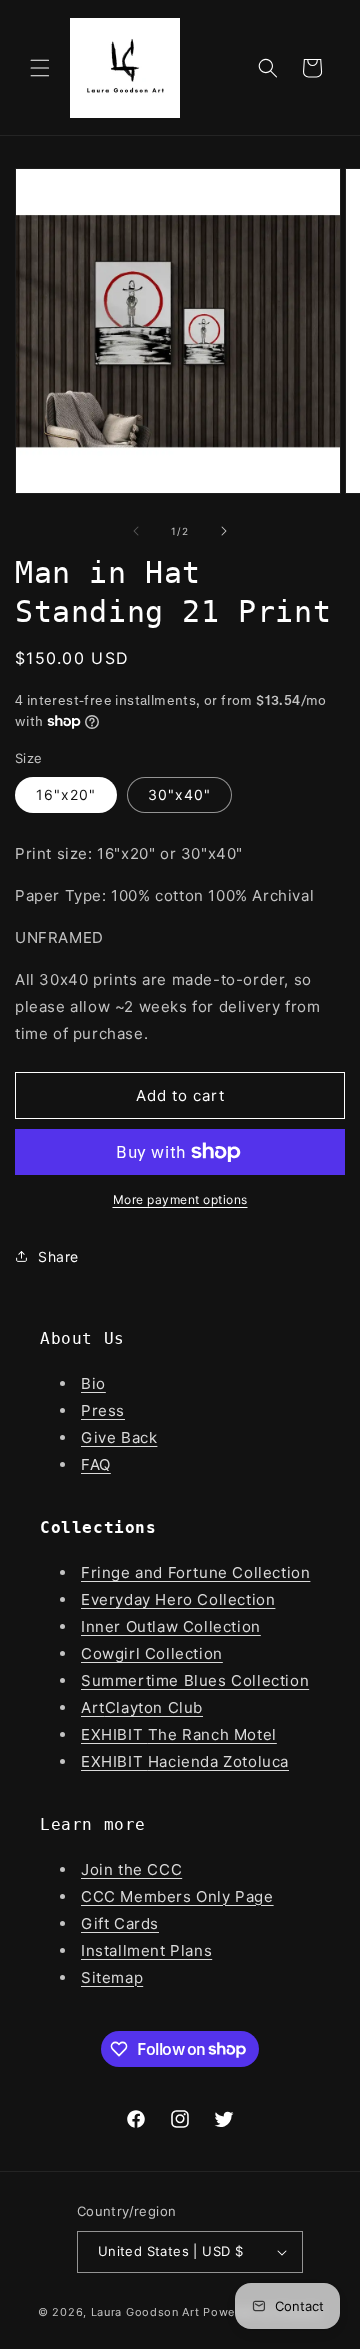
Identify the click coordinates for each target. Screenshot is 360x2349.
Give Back (119, 1437)
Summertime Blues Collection (195, 1680)
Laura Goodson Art (145, 2312)
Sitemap (112, 1977)
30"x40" (179, 794)
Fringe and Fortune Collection (195, 1572)
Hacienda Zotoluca (218, 1761)
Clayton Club (154, 1707)
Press (103, 1410)
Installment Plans (146, 1950)
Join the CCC (131, 1869)
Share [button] (58, 1256)
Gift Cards (120, 1923)
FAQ (96, 1464)
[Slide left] (136, 531)
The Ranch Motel (212, 1734)
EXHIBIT (114, 1734)
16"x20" (66, 794)
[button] (40, 68)
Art (93, 1707)
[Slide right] (224, 531)
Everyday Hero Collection (178, 1599)
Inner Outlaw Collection (171, 1626)
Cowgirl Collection (152, 1653)
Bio (93, 1383)
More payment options (180, 1199)
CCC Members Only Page (177, 1896)
